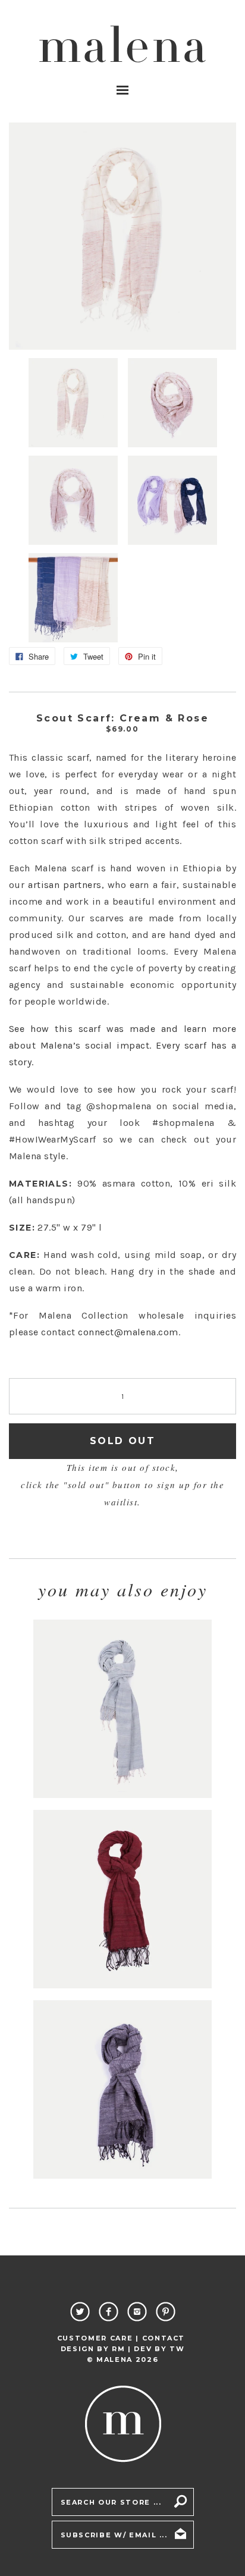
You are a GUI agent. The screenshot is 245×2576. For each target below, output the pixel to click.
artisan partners (65, 885)
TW (177, 2349)
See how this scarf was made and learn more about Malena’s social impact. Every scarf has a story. (122, 1045)
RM (118, 2349)
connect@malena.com (128, 1332)
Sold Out (122, 1441)
